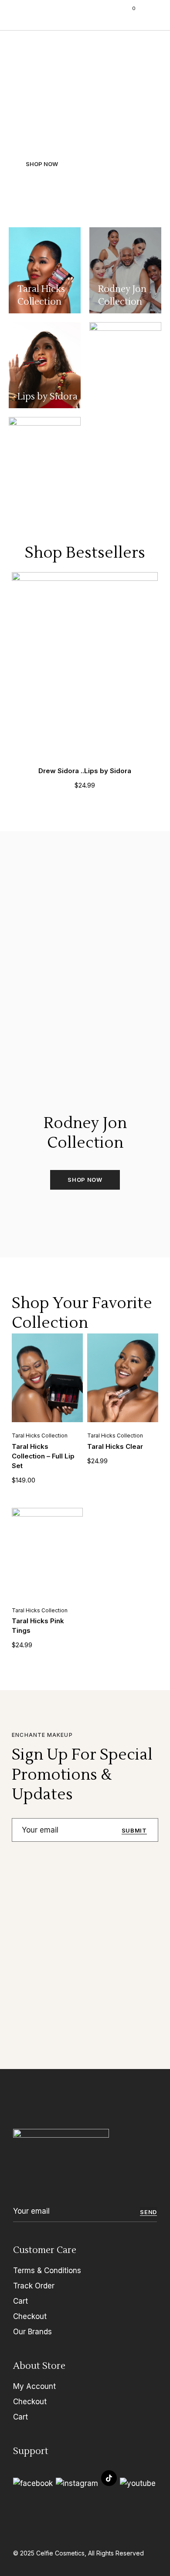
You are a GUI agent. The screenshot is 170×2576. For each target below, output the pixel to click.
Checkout (30, 2316)
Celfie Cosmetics (60, 2553)
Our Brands (32, 2332)
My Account (34, 2386)
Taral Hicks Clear (115, 1446)
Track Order (34, 2286)
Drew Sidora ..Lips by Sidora (85, 771)
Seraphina (44, 15)
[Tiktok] (109, 2478)
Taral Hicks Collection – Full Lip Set (43, 1456)
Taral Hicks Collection (40, 1436)
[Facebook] (33, 2484)
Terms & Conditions (47, 2270)
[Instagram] (77, 2484)
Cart (20, 2301)
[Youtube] (138, 2484)
